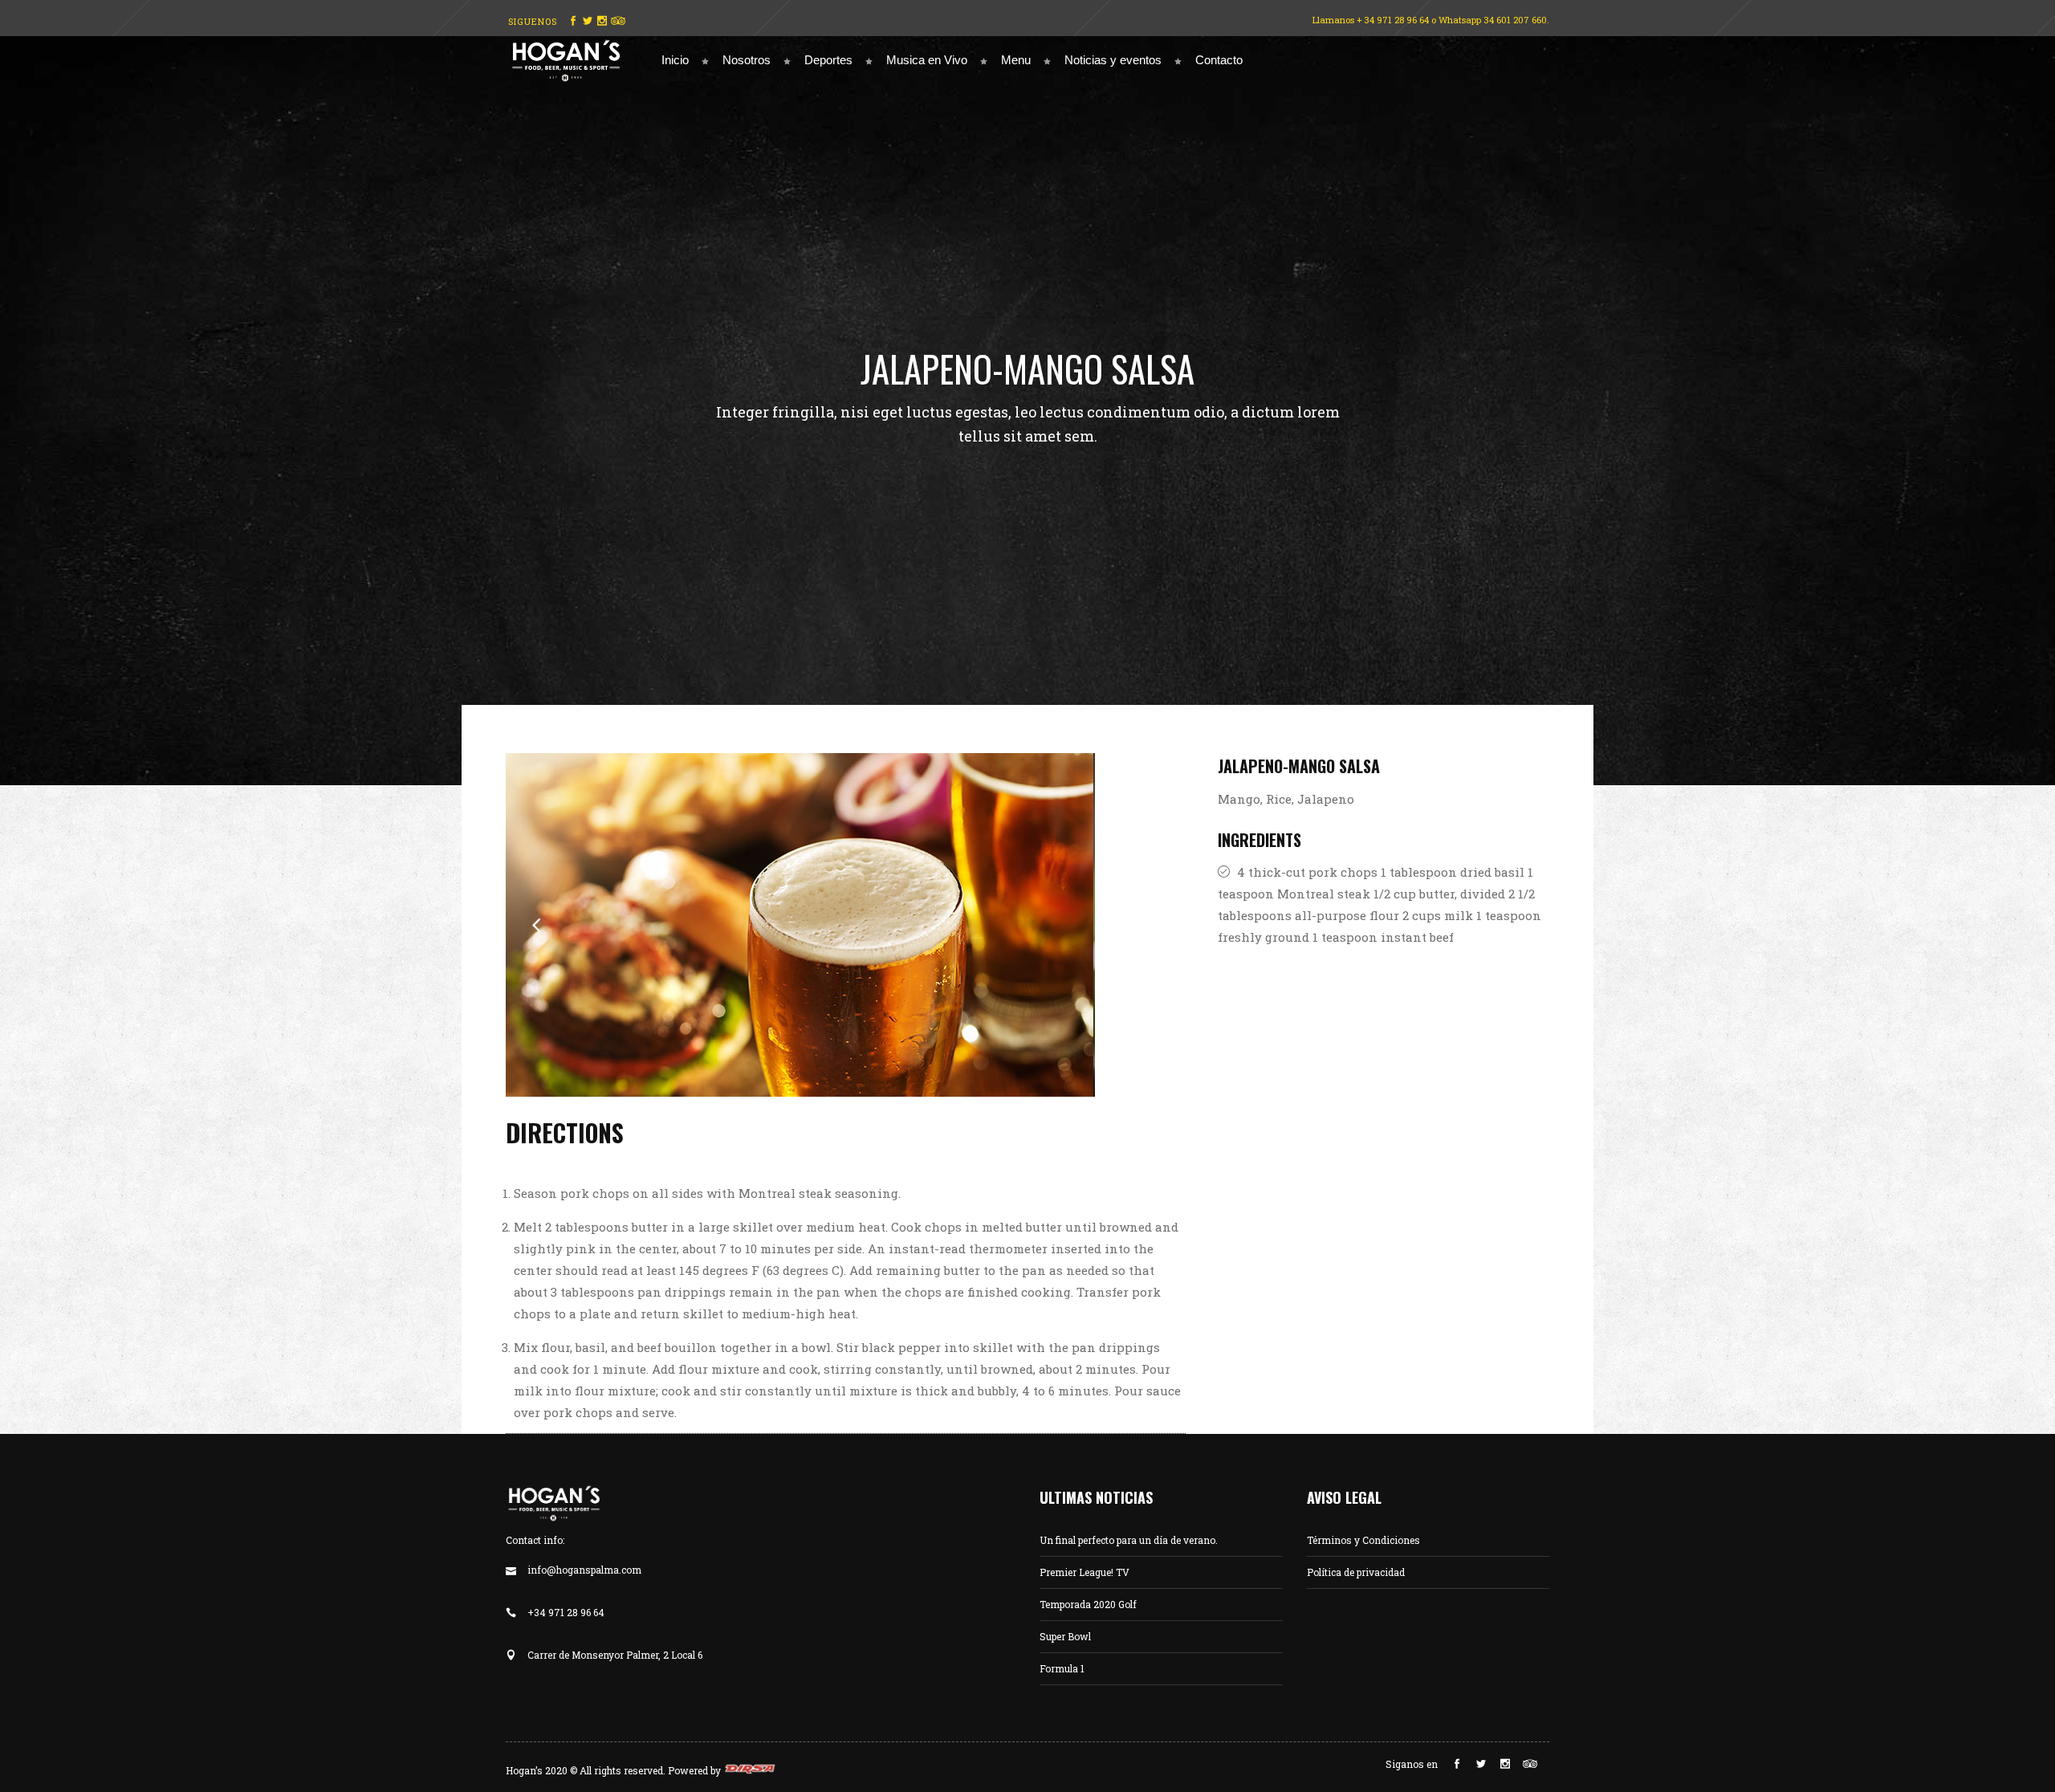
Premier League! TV (1084, 1572)
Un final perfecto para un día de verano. (1129, 1540)
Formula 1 (1062, 1668)
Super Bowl (1065, 1636)
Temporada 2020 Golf (1088, 1604)
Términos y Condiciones (1363, 1540)
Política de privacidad (1356, 1572)
